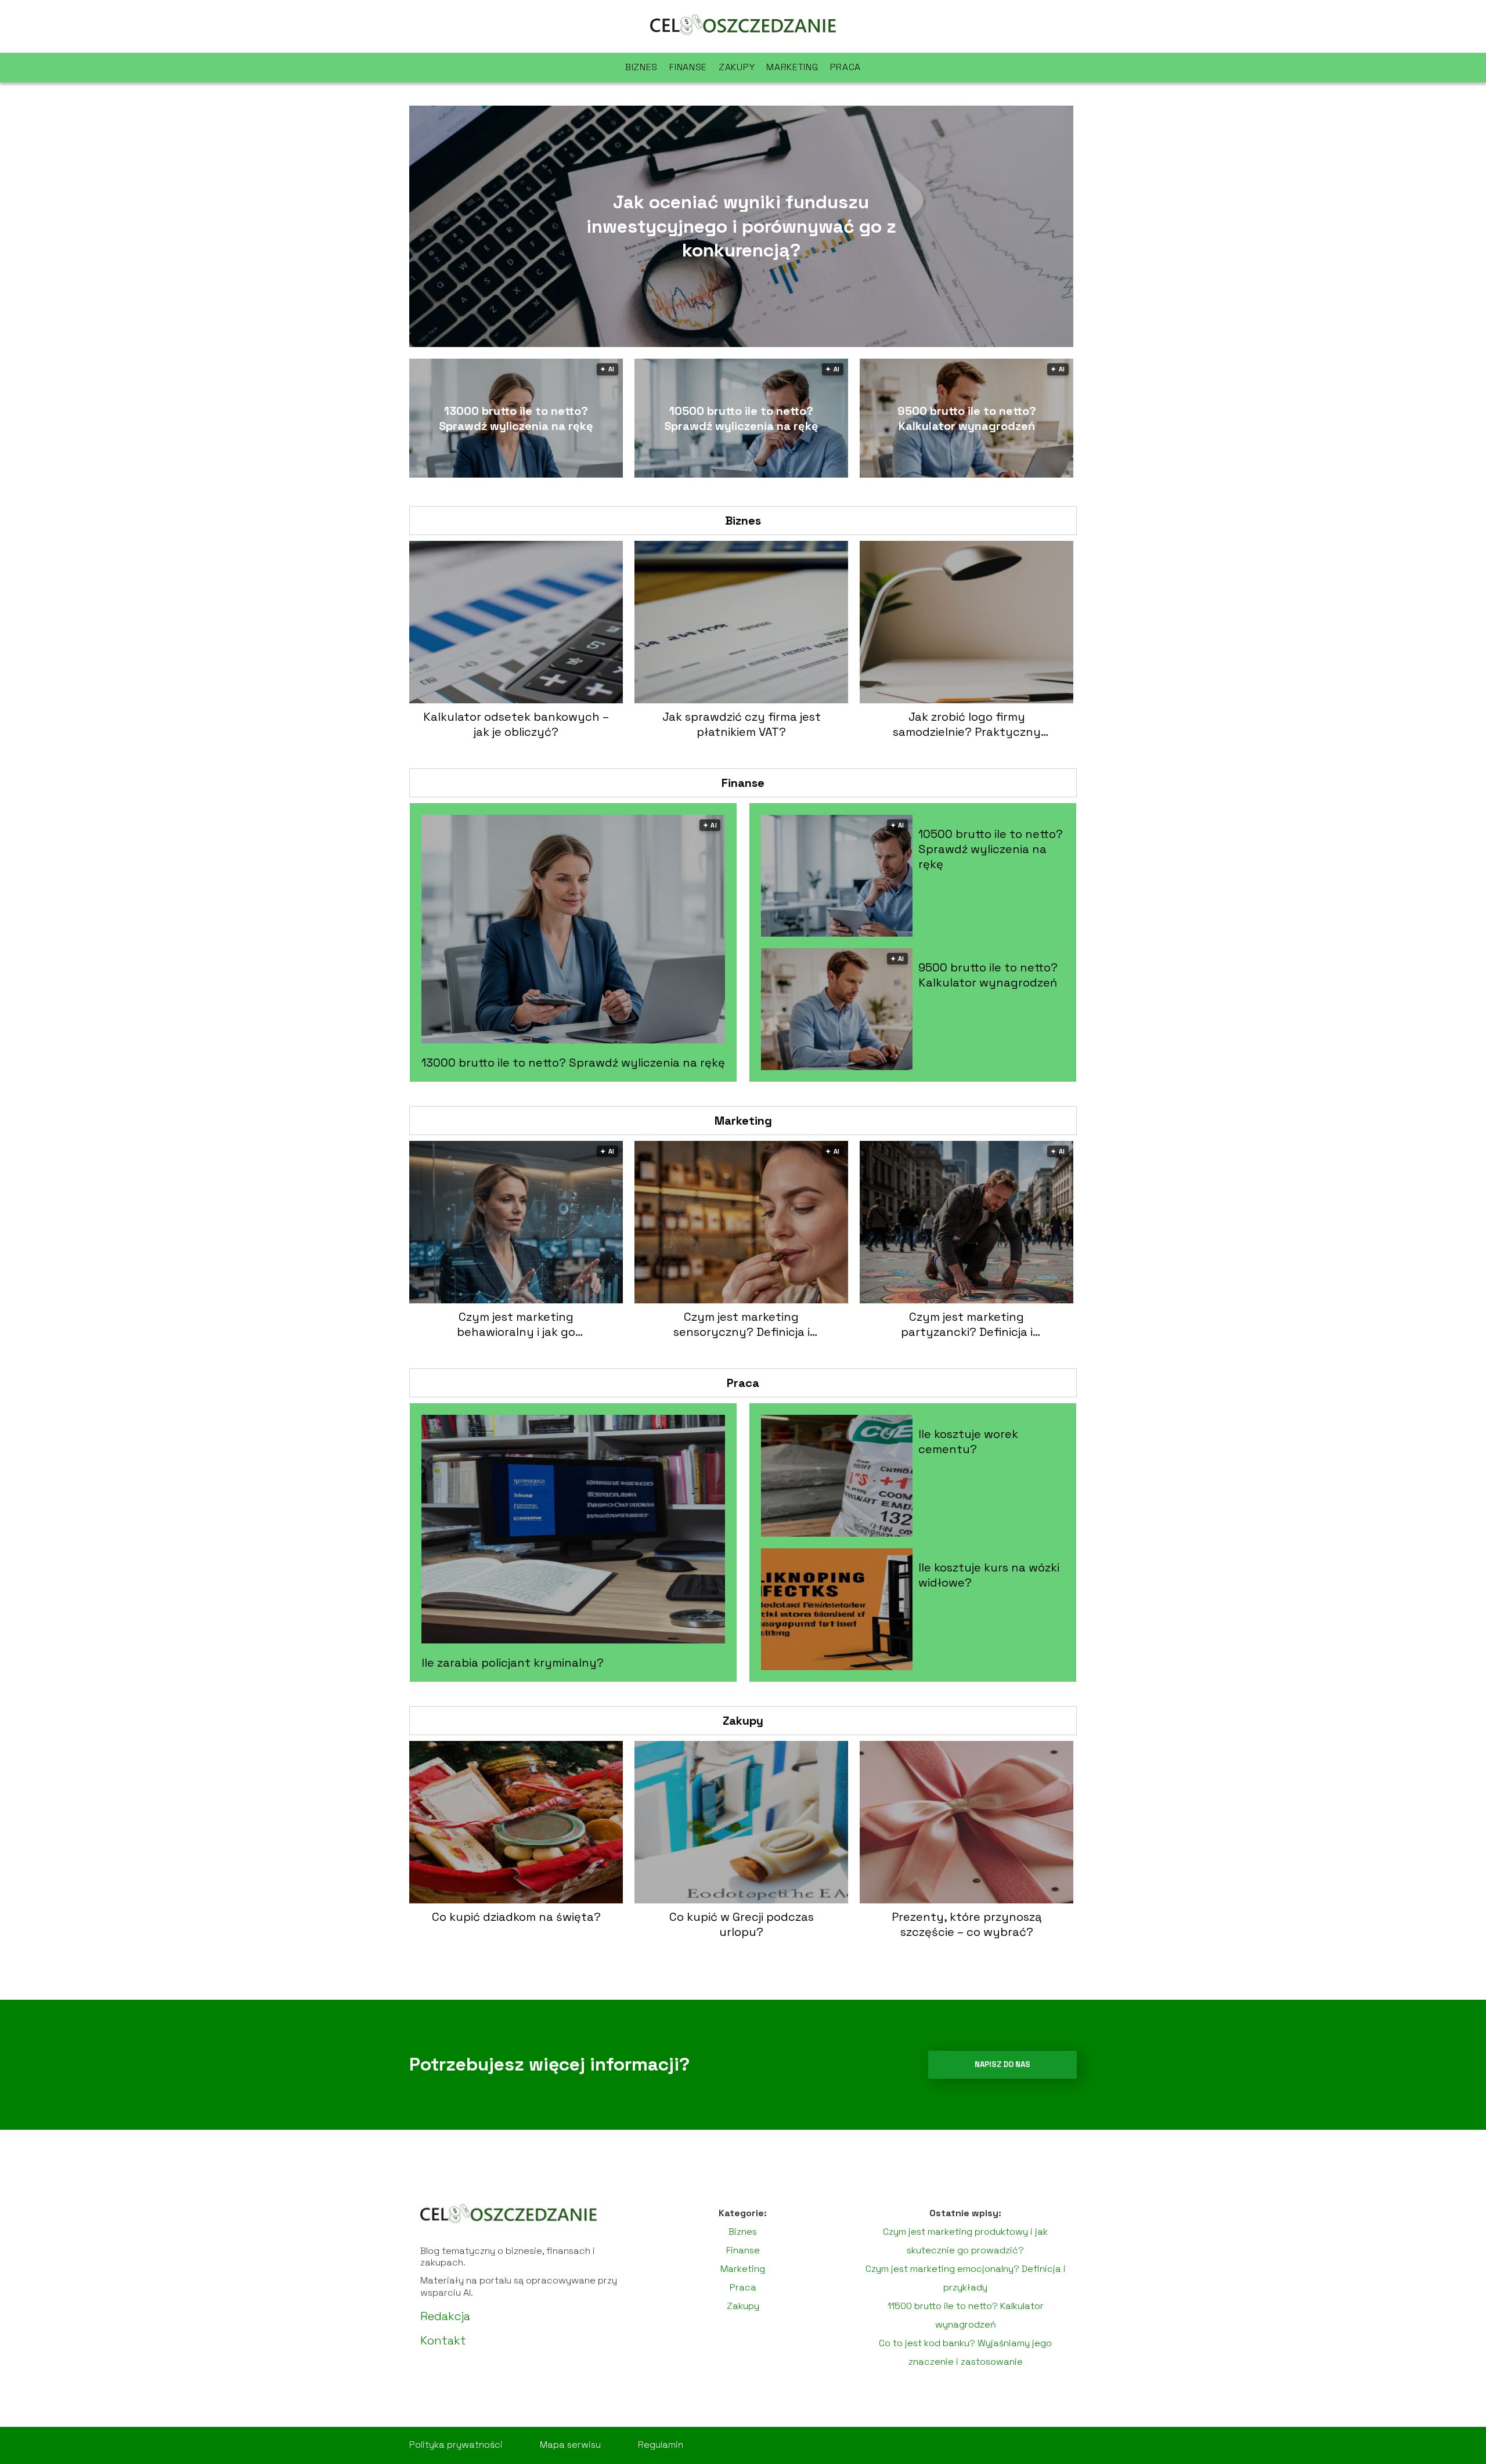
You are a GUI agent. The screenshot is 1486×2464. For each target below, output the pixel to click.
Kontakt (443, 2340)
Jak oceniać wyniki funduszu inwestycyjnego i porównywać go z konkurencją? (741, 226)
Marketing (792, 67)
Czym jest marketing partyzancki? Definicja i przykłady (967, 1324)
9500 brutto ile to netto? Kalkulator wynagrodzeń (967, 418)
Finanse (688, 67)
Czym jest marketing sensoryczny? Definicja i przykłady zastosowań (742, 1324)
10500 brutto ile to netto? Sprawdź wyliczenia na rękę (741, 418)
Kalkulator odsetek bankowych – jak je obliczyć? (516, 724)
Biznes (641, 67)
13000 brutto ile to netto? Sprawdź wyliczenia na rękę (516, 418)
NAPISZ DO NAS (1002, 2064)
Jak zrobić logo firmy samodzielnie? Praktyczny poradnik (967, 724)
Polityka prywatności (456, 2445)
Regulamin (661, 2445)
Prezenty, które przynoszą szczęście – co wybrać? (967, 1924)
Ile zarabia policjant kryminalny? (513, 1663)
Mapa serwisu (570, 2445)
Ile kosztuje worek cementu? (968, 1441)
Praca (846, 67)
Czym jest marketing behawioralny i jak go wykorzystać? (516, 1324)
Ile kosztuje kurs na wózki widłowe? (989, 1575)
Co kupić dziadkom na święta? (516, 1917)
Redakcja (445, 2316)
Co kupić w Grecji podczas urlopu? (742, 1924)
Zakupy (737, 67)
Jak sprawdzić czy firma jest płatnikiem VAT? (742, 724)
